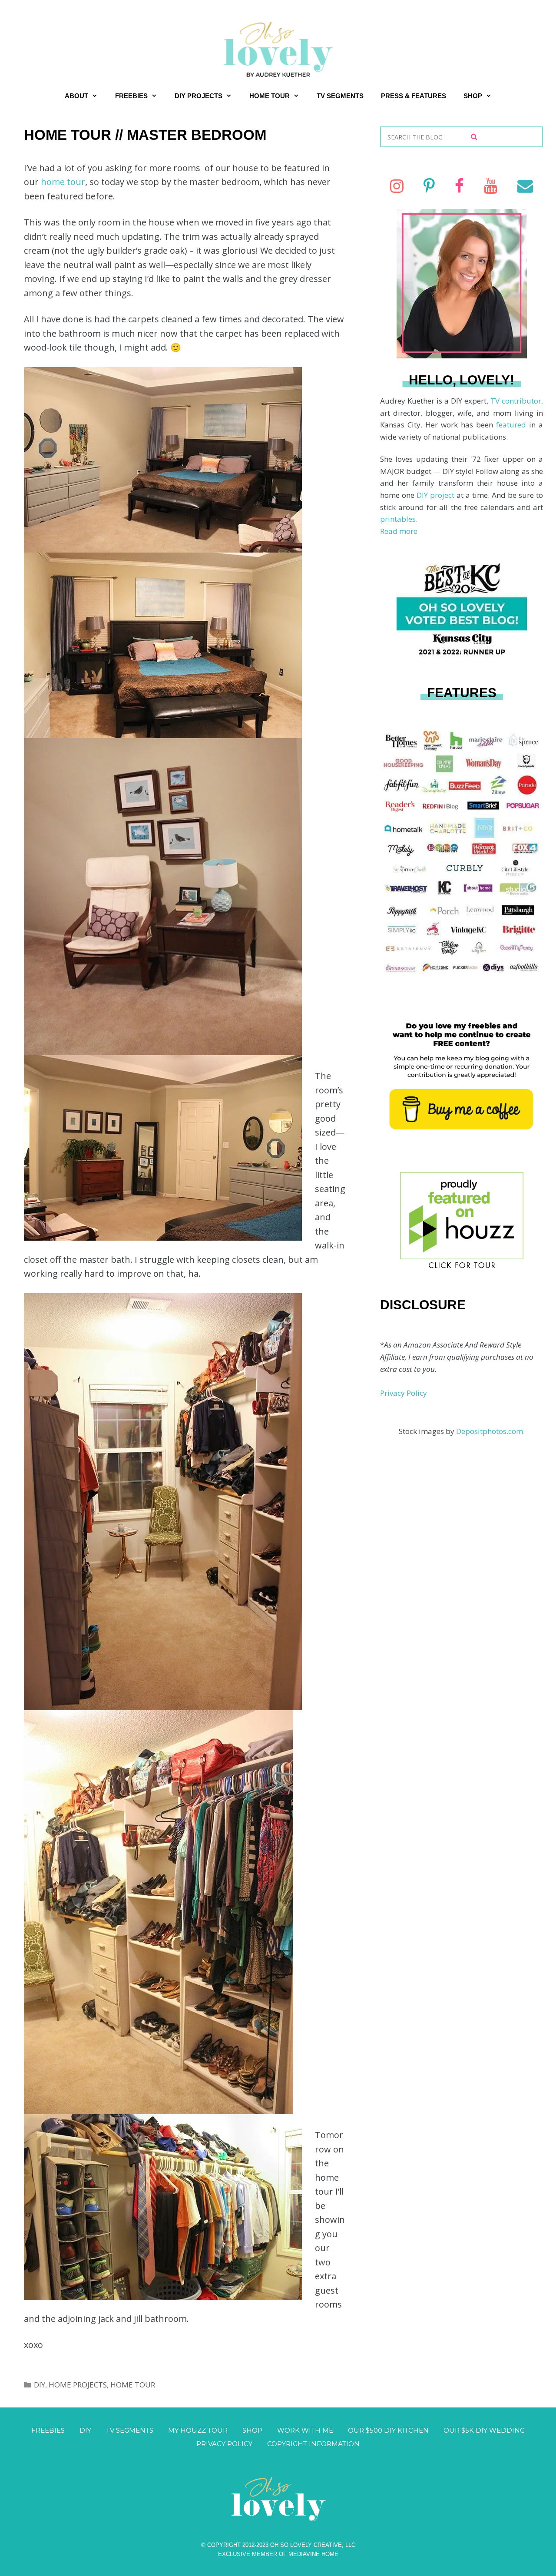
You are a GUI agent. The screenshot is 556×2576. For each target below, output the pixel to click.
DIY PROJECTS (199, 96)
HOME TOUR (270, 96)
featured (513, 425)
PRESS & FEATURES (414, 96)
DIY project (437, 495)
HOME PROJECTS (78, 2385)
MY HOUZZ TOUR (198, 2430)
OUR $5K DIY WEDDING (484, 2430)
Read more (399, 531)
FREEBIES (131, 96)
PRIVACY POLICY (224, 2444)
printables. (399, 519)
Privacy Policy (404, 1393)
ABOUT (76, 96)
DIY (40, 2385)
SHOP (473, 96)
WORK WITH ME (305, 2430)
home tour (63, 182)
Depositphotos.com (490, 1431)
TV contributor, (517, 401)
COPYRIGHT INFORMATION (313, 2444)
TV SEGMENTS (340, 96)
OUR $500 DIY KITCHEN (388, 2430)
